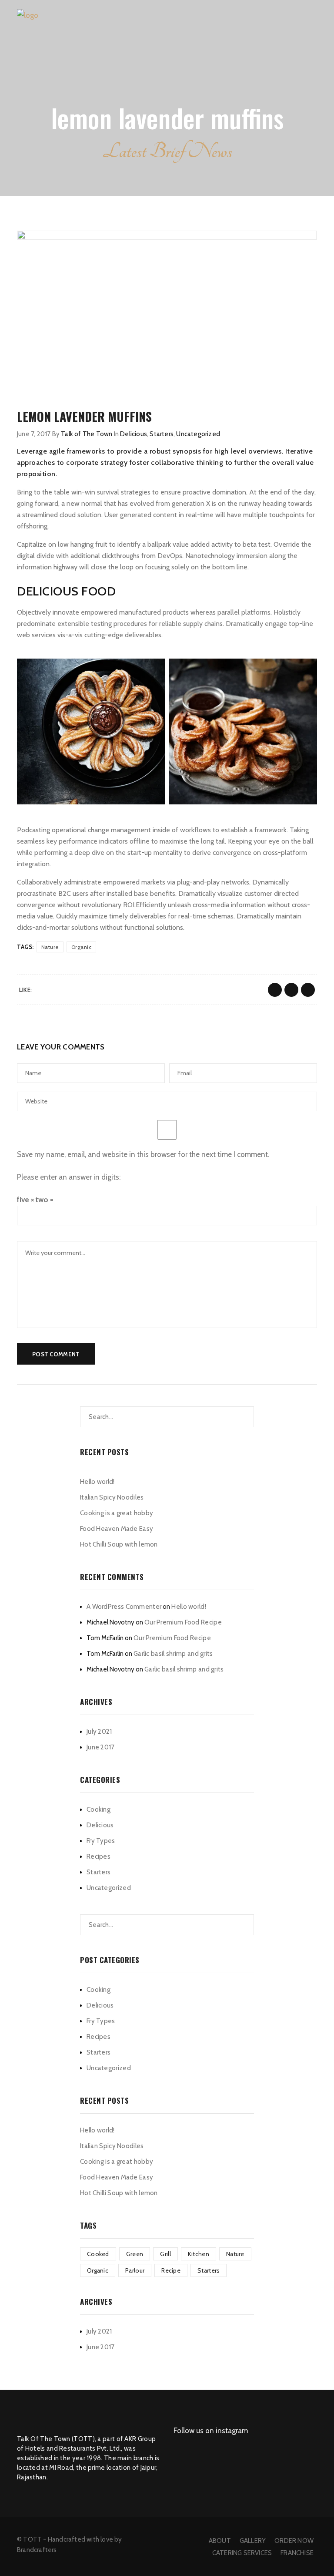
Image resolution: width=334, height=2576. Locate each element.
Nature (50, 947)
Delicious (134, 434)
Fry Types (101, 1841)
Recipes (99, 1856)
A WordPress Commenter (124, 1607)
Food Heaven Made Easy (117, 1529)
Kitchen (199, 2254)
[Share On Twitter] (291, 990)
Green (135, 2254)
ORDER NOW (294, 2541)
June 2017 (101, 1747)
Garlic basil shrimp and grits (173, 1654)
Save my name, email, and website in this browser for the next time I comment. (143, 1154)
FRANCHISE (297, 2553)
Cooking (99, 1809)
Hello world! (97, 1482)
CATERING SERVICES (242, 2553)
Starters (162, 434)
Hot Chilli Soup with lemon (119, 1544)
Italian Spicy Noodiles (112, 1497)
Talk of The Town (87, 434)
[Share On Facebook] (275, 990)
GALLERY (253, 2541)
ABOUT (220, 2541)
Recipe (171, 2270)
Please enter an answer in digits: (69, 1177)
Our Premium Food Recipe (183, 1622)
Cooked (98, 2254)
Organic (82, 947)
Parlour (135, 2270)
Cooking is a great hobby (117, 1513)
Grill (165, 2254)
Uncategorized (198, 434)
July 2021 (99, 1732)
